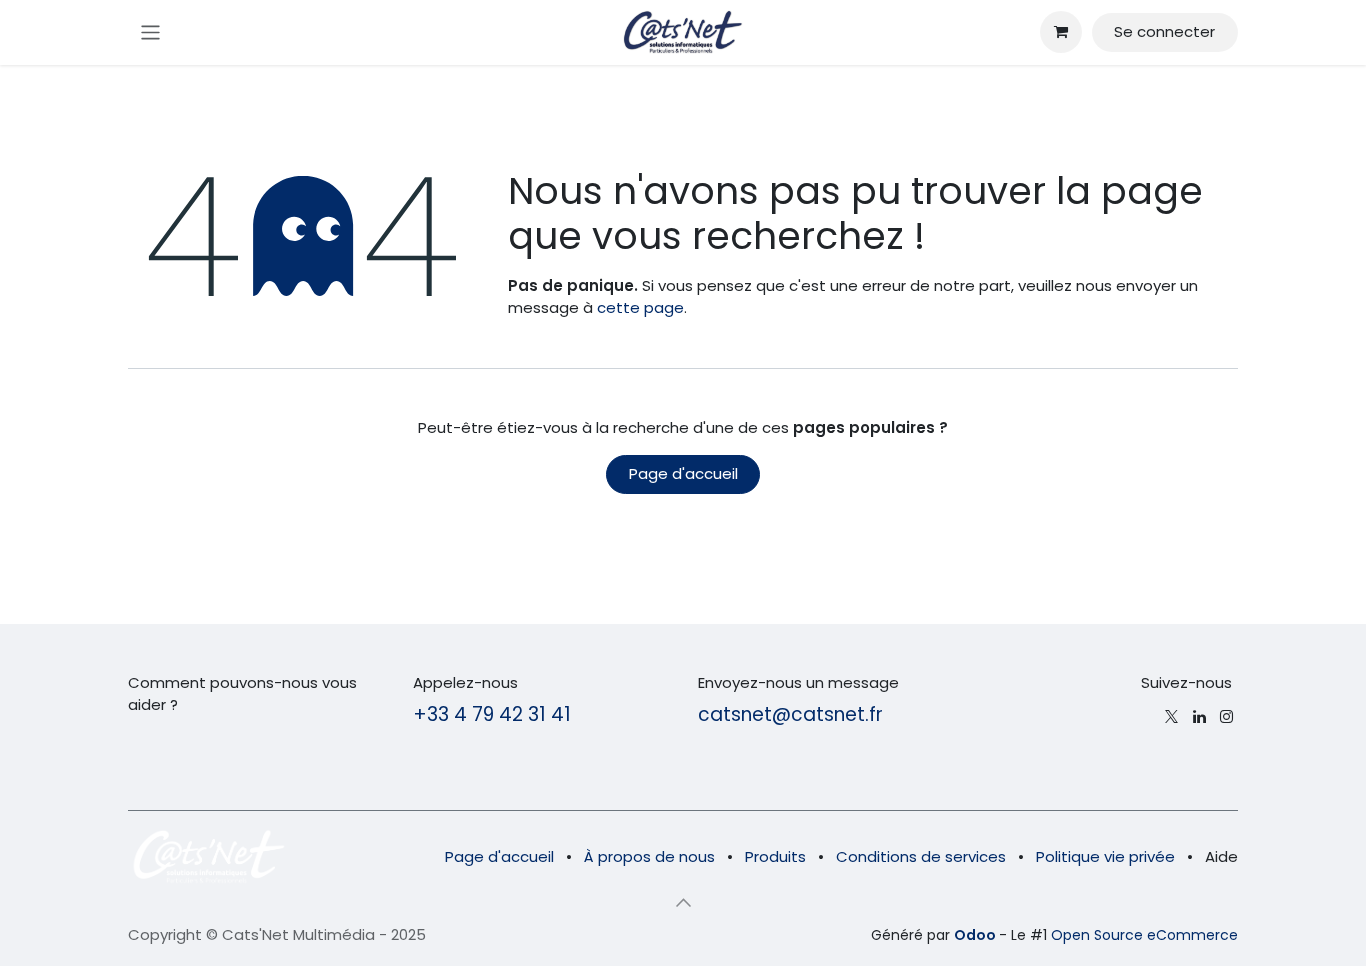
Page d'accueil (683, 473)
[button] (683, 903)
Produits (775, 856)
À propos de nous (649, 856)
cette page (640, 307)
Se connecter (1164, 31)
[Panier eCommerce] (1061, 32)
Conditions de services (921, 856)
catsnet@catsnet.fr (790, 714)
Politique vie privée (1105, 856)
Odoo (976, 935)
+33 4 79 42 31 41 (492, 714)
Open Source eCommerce (1144, 935)
